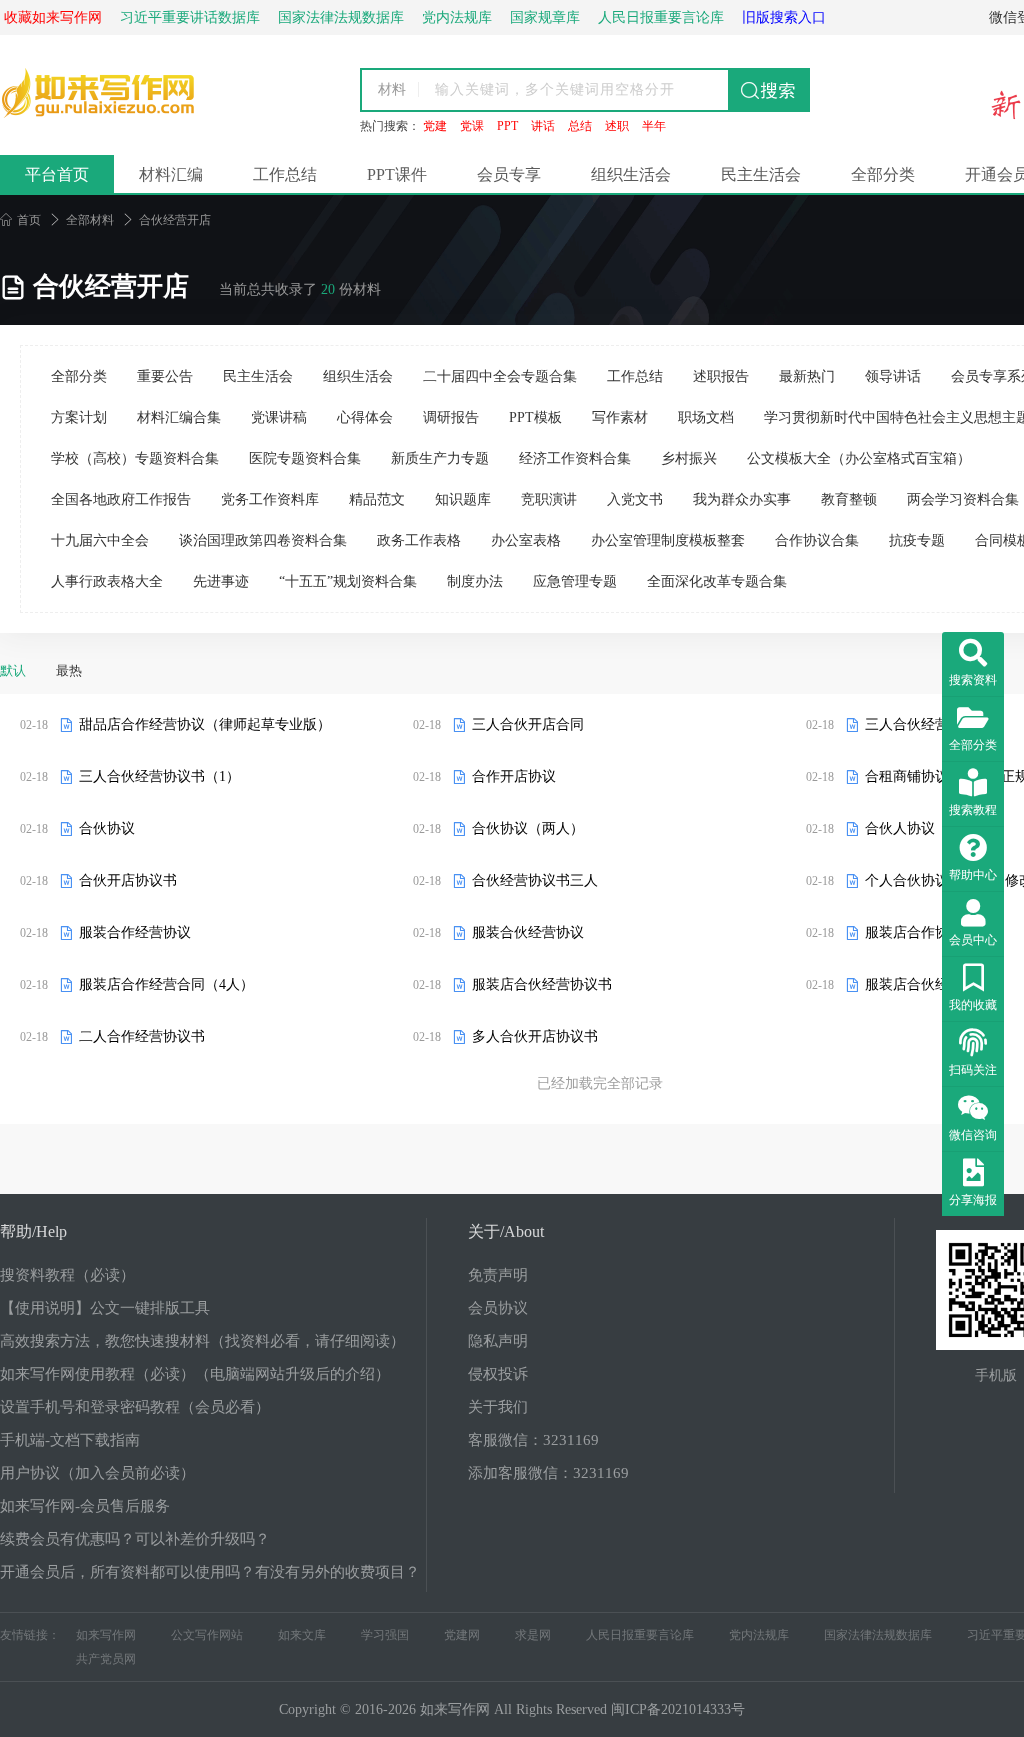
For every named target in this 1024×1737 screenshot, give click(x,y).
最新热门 (807, 376)
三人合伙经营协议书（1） (159, 776)
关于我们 (498, 1407)
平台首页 (57, 174)
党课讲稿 (279, 417)
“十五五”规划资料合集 (348, 581)
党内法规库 (759, 1635)
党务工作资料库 (270, 499)
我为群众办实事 (742, 499)
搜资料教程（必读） (67, 1275)
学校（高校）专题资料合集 (135, 458)
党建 (435, 126)
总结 (580, 126)
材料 (392, 89)
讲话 (543, 126)
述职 (617, 126)
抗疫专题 (917, 540)
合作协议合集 (817, 540)
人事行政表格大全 (107, 581)
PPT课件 (397, 174)
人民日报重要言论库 (640, 1635)
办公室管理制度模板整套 (668, 540)
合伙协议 (107, 828)
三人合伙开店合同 (528, 724)
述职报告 (721, 376)
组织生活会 (631, 174)
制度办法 (475, 581)
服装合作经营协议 (135, 932)
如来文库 (302, 1635)
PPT (507, 126)
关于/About (506, 1231)
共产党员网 (106, 1659)
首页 (20, 220)
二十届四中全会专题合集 (500, 376)
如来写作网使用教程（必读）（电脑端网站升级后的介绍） (195, 1374)
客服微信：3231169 (533, 1440)
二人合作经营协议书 (142, 1036)
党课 (472, 126)
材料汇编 (171, 174)
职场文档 (706, 417)
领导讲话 (893, 376)
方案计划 (79, 417)
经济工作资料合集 (575, 458)
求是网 (533, 1635)
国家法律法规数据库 (878, 1635)
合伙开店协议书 (128, 880)
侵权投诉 (498, 1374)
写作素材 (620, 417)
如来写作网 (106, 1635)
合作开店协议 (514, 776)
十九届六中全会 (100, 540)
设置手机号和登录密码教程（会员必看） (135, 1407)
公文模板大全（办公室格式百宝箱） (859, 458)
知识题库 (463, 499)
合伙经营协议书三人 (535, 880)
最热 (69, 670)
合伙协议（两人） (528, 828)
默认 (13, 670)
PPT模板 (535, 417)
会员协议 (498, 1308)
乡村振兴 (689, 458)
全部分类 (883, 174)
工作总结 (285, 174)
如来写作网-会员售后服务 (85, 1506)
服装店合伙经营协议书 (542, 984)
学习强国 (385, 1635)
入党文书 (635, 499)
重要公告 (165, 376)
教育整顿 (849, 499)
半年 (654, 126)
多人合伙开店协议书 (535, 1036)
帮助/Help (33, 1231)
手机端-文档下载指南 (70, 1440)
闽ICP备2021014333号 (678, 1709)
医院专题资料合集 (305, 458)
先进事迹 (221, 581)
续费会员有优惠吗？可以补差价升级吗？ (135, 1539)
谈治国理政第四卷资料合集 (263, 540)
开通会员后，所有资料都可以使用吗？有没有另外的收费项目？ (210, 1572)
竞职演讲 (549, 499)
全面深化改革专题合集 (717, 581)
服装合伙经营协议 (528, 932)
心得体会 (365, 417)
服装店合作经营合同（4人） (166, 984)
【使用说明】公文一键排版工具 (105, 1308)
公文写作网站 (207, 1635)
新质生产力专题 (440, 458)
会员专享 (509, 174)
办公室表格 (526, 540)
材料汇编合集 (179, 417)
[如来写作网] (100, 114)
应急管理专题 (575, 581)
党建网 (462, 1635)
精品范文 (377, 499)
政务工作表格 (419, 540)
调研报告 (451, 417)
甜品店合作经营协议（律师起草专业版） (205, 724)
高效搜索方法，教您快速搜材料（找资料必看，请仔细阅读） (202, 1341)
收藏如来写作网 (53, 17)
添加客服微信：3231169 (548, 1473)
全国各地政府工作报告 (121, 499)
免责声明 (498, 1275)
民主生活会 (761, 174)
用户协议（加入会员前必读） (97, 1473)
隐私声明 (498, 1341)
